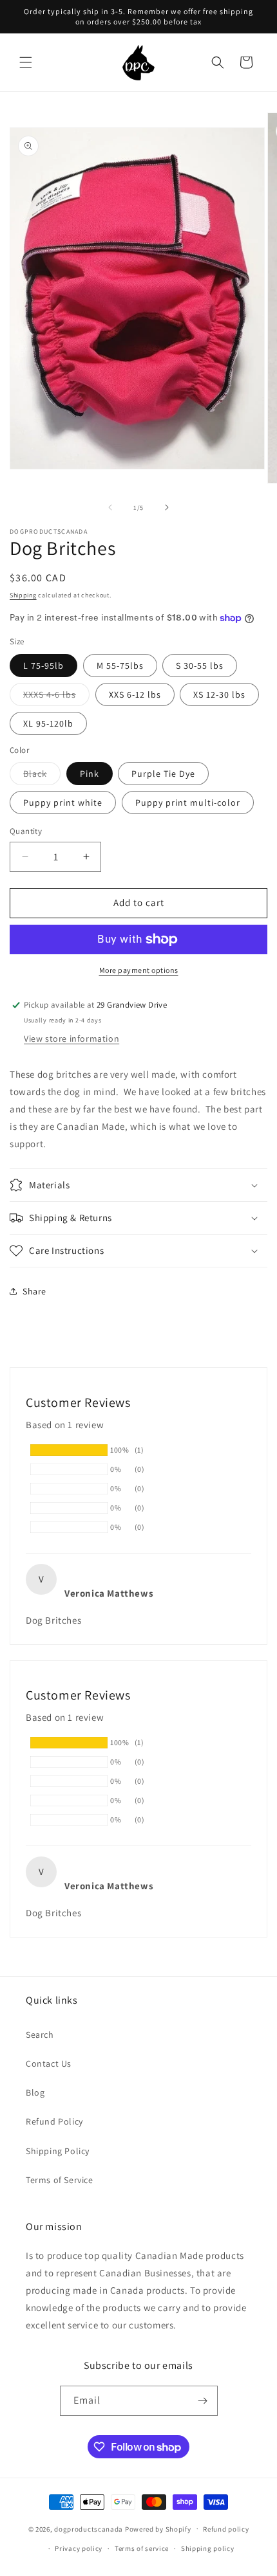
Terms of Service (60, 2180)
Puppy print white (63, 803)
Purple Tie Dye (163, 774)
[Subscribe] (203, 2401)
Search (40, 2035)
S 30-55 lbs (200, 666)
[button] (26, 62)
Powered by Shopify (158, 2528)
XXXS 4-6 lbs (56, 697)
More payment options (139, 970)
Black (42, 776)
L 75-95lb (43, 666)
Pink (90, 774)
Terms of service (142, 2548)
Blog (35, 2092)
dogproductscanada (89, 2528)
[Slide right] (167, 507)
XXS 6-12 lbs (135, 694)
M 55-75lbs (120, 666)
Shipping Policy (58, 2151)
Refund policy (226, 2529)
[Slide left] (110, 507)
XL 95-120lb (48, 723)
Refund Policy (54, 2121)
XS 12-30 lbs (219, 694)
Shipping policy (208, 2548)
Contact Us (49, 2064)
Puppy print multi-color (188, 803)
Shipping (23, 595)
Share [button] (34, 1291)
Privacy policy (79, 2548)
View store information (72, 1039)
